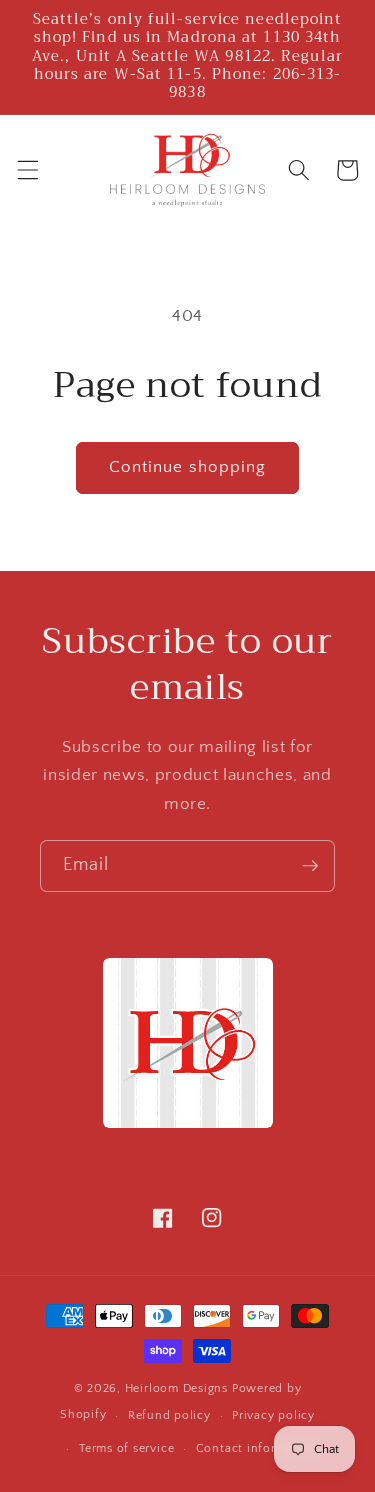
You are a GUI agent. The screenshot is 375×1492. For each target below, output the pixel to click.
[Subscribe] (310, 866)
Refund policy (169, 1415)
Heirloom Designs (176, 1388)
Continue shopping (188, 467)
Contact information (257, 1448)
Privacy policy (273, 1415)
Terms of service (126, 1448)
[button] (27, 170)
